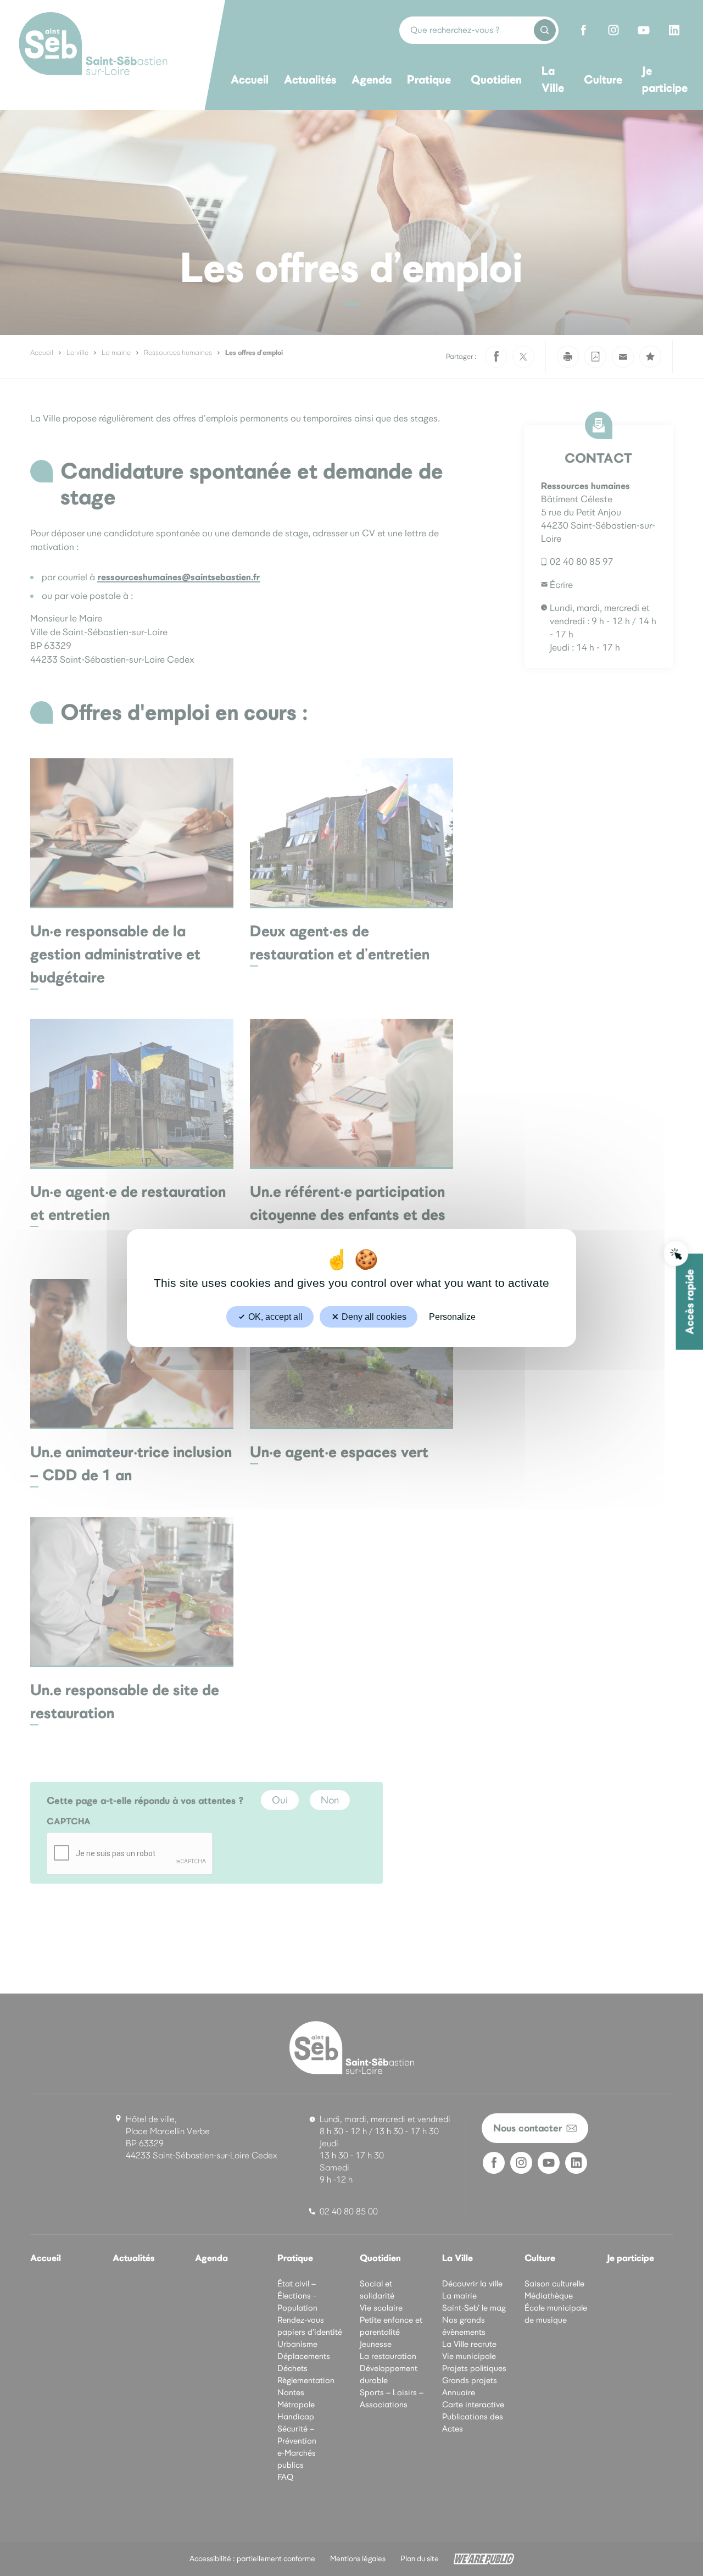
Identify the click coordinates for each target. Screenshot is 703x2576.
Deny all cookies (373, 1317)
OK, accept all (274, 1317)
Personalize (452, 1317)
